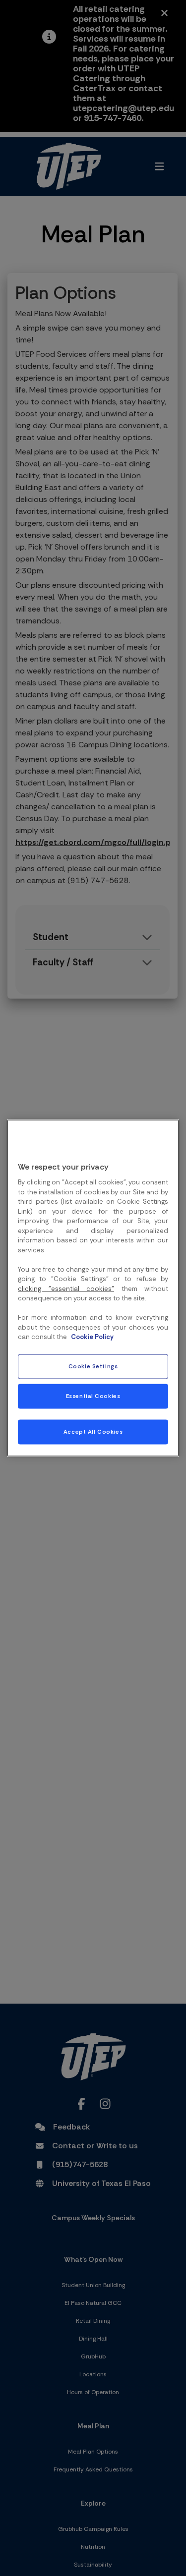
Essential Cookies (93, 1396)
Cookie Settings (93, 1367)
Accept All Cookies (93, 1432)
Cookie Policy (92, 1337)
